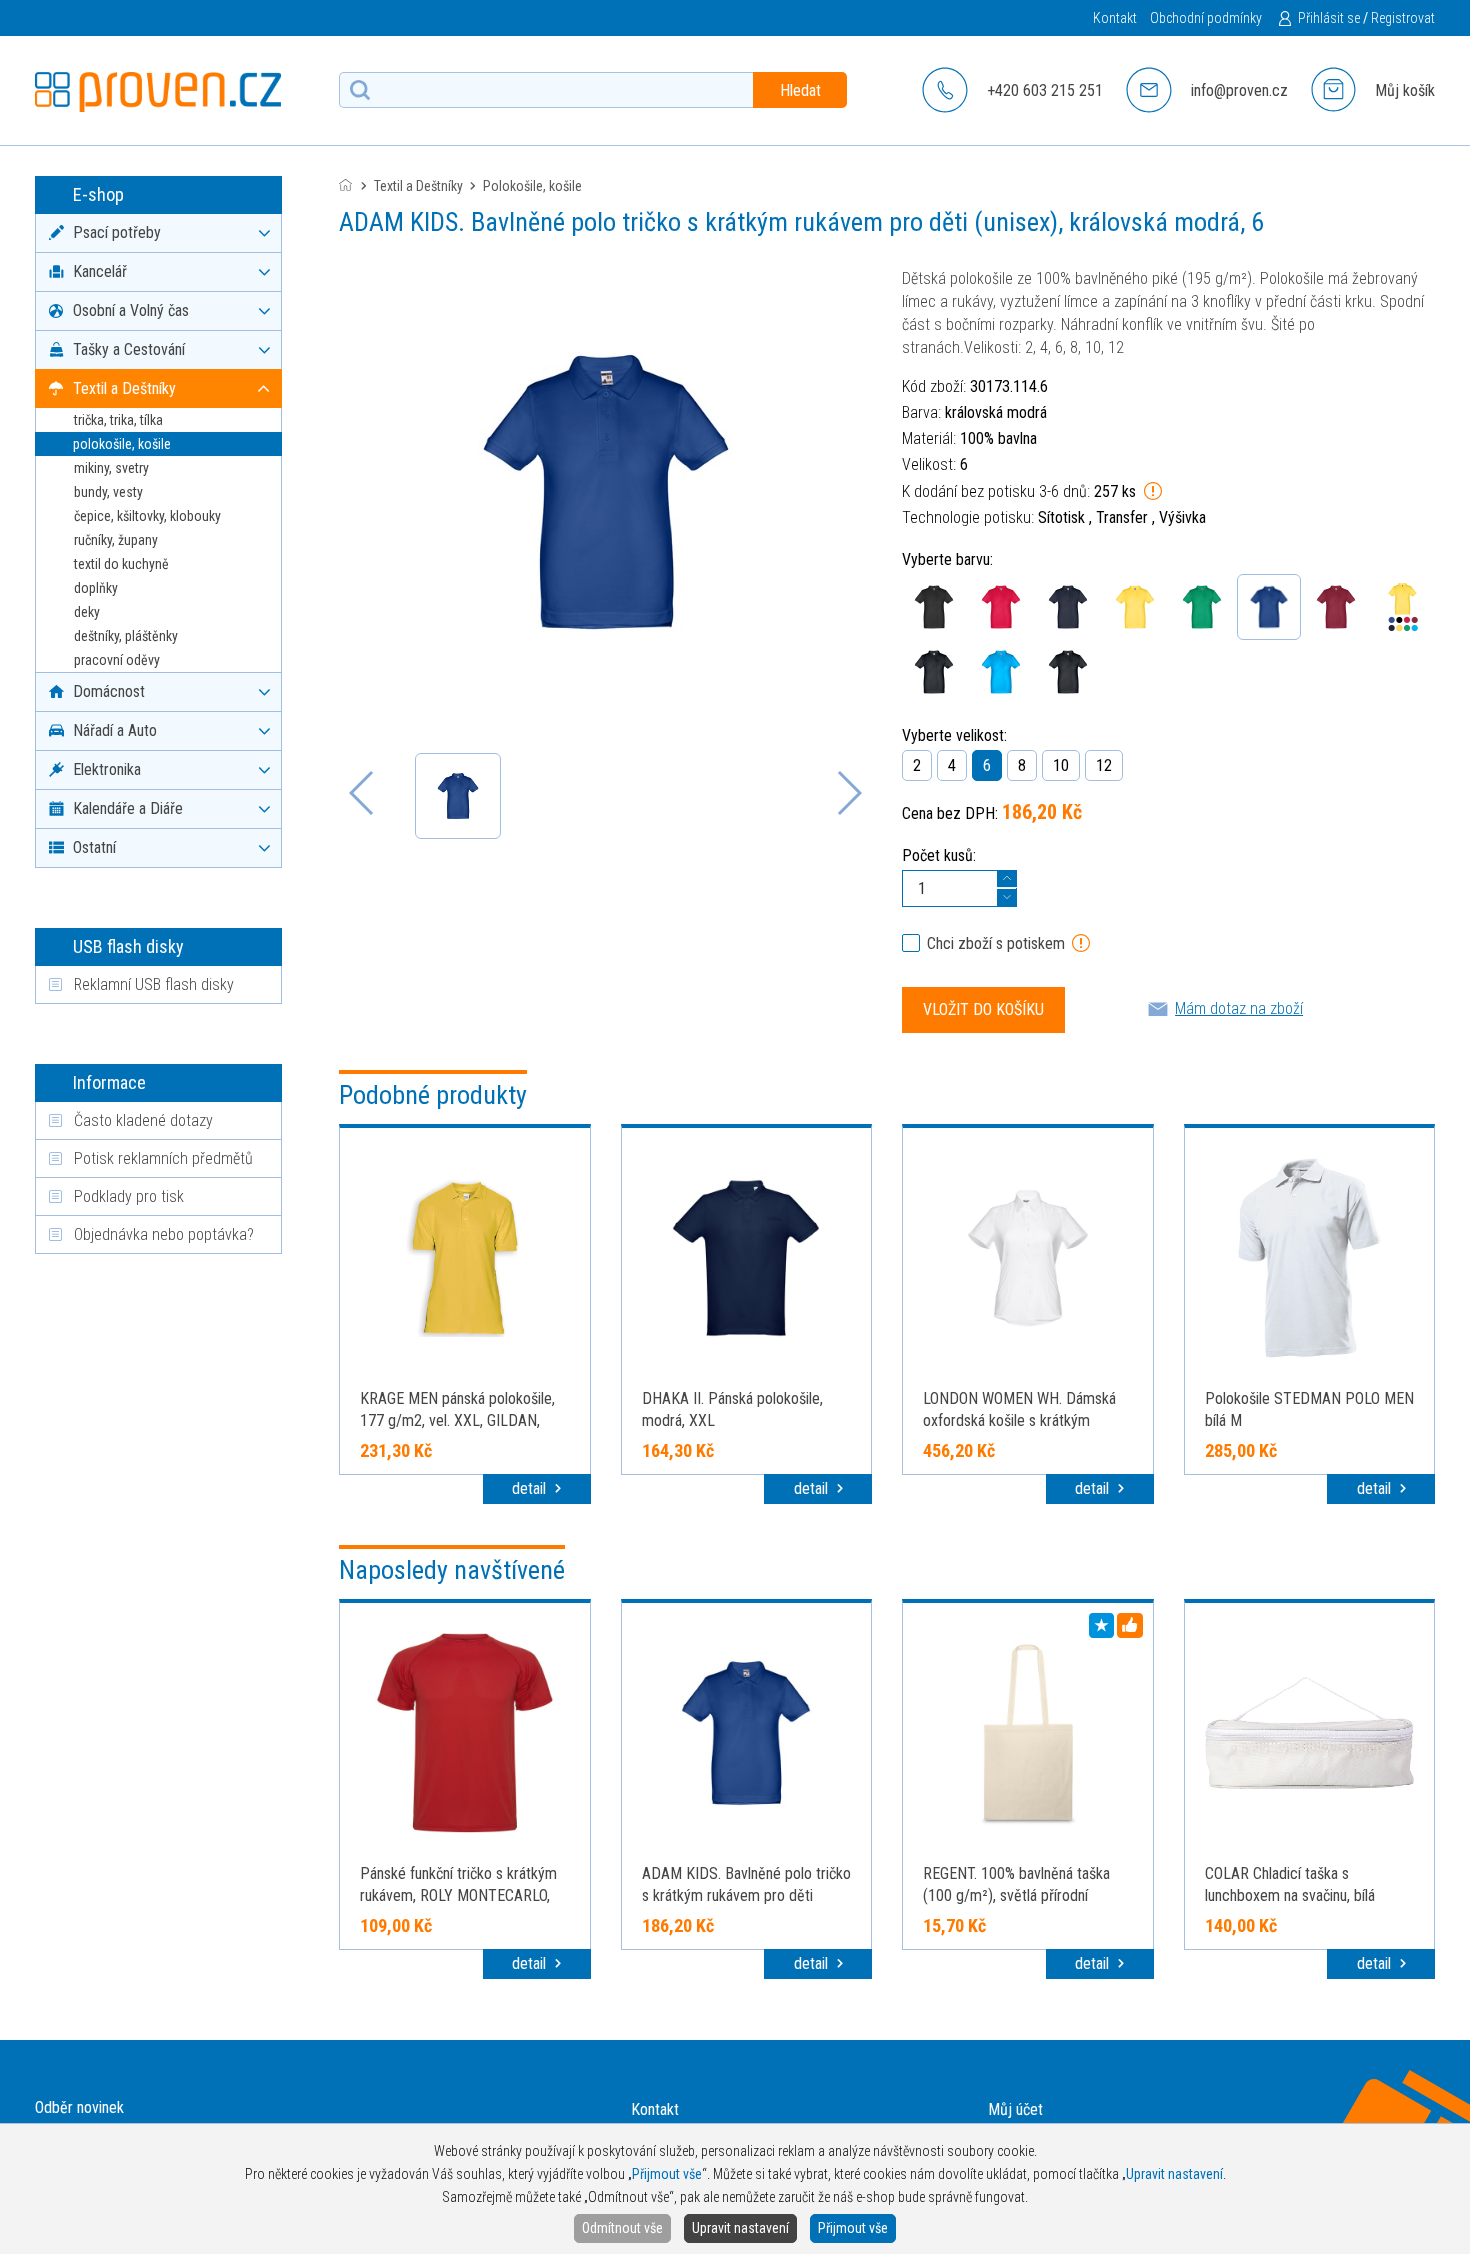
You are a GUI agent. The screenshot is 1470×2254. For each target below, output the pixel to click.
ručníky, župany (116, 540)
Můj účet (1015, 2109)
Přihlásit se (1329, 18)
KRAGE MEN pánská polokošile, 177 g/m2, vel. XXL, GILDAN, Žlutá (457, 1420)
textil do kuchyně (121, 564)
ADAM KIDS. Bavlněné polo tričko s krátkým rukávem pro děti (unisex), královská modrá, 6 (746, 1895)
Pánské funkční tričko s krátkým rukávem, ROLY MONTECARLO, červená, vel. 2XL (458, 1895)
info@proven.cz (1239, 90)
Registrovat (1403, 18)
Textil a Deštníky (418, 186)
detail (531, 1488)
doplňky (96, 588)
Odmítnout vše (622, 2228)
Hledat (800, 90)
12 (1104, 765)
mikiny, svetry (111, 468)
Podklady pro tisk (129, 1196)
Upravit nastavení (740, 2228)
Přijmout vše (853, 2228)
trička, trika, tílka (118, 420)
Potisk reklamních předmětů (163, 1158)
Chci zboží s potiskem (996, 943)
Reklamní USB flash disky (154, 984)
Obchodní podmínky (1206, 18)
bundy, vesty (108, 492)
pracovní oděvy (117, 660)
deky (87, 612)
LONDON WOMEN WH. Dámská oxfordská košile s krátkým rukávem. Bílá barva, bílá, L (1019, 1420)
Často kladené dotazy (143, 1120)
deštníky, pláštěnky (126, 636)
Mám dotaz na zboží (1239, 1008)
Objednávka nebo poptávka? (164, 1234)
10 (1061, 765)
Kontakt (1115, 18)
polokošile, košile (122, 444)
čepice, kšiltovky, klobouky (147, 516)
